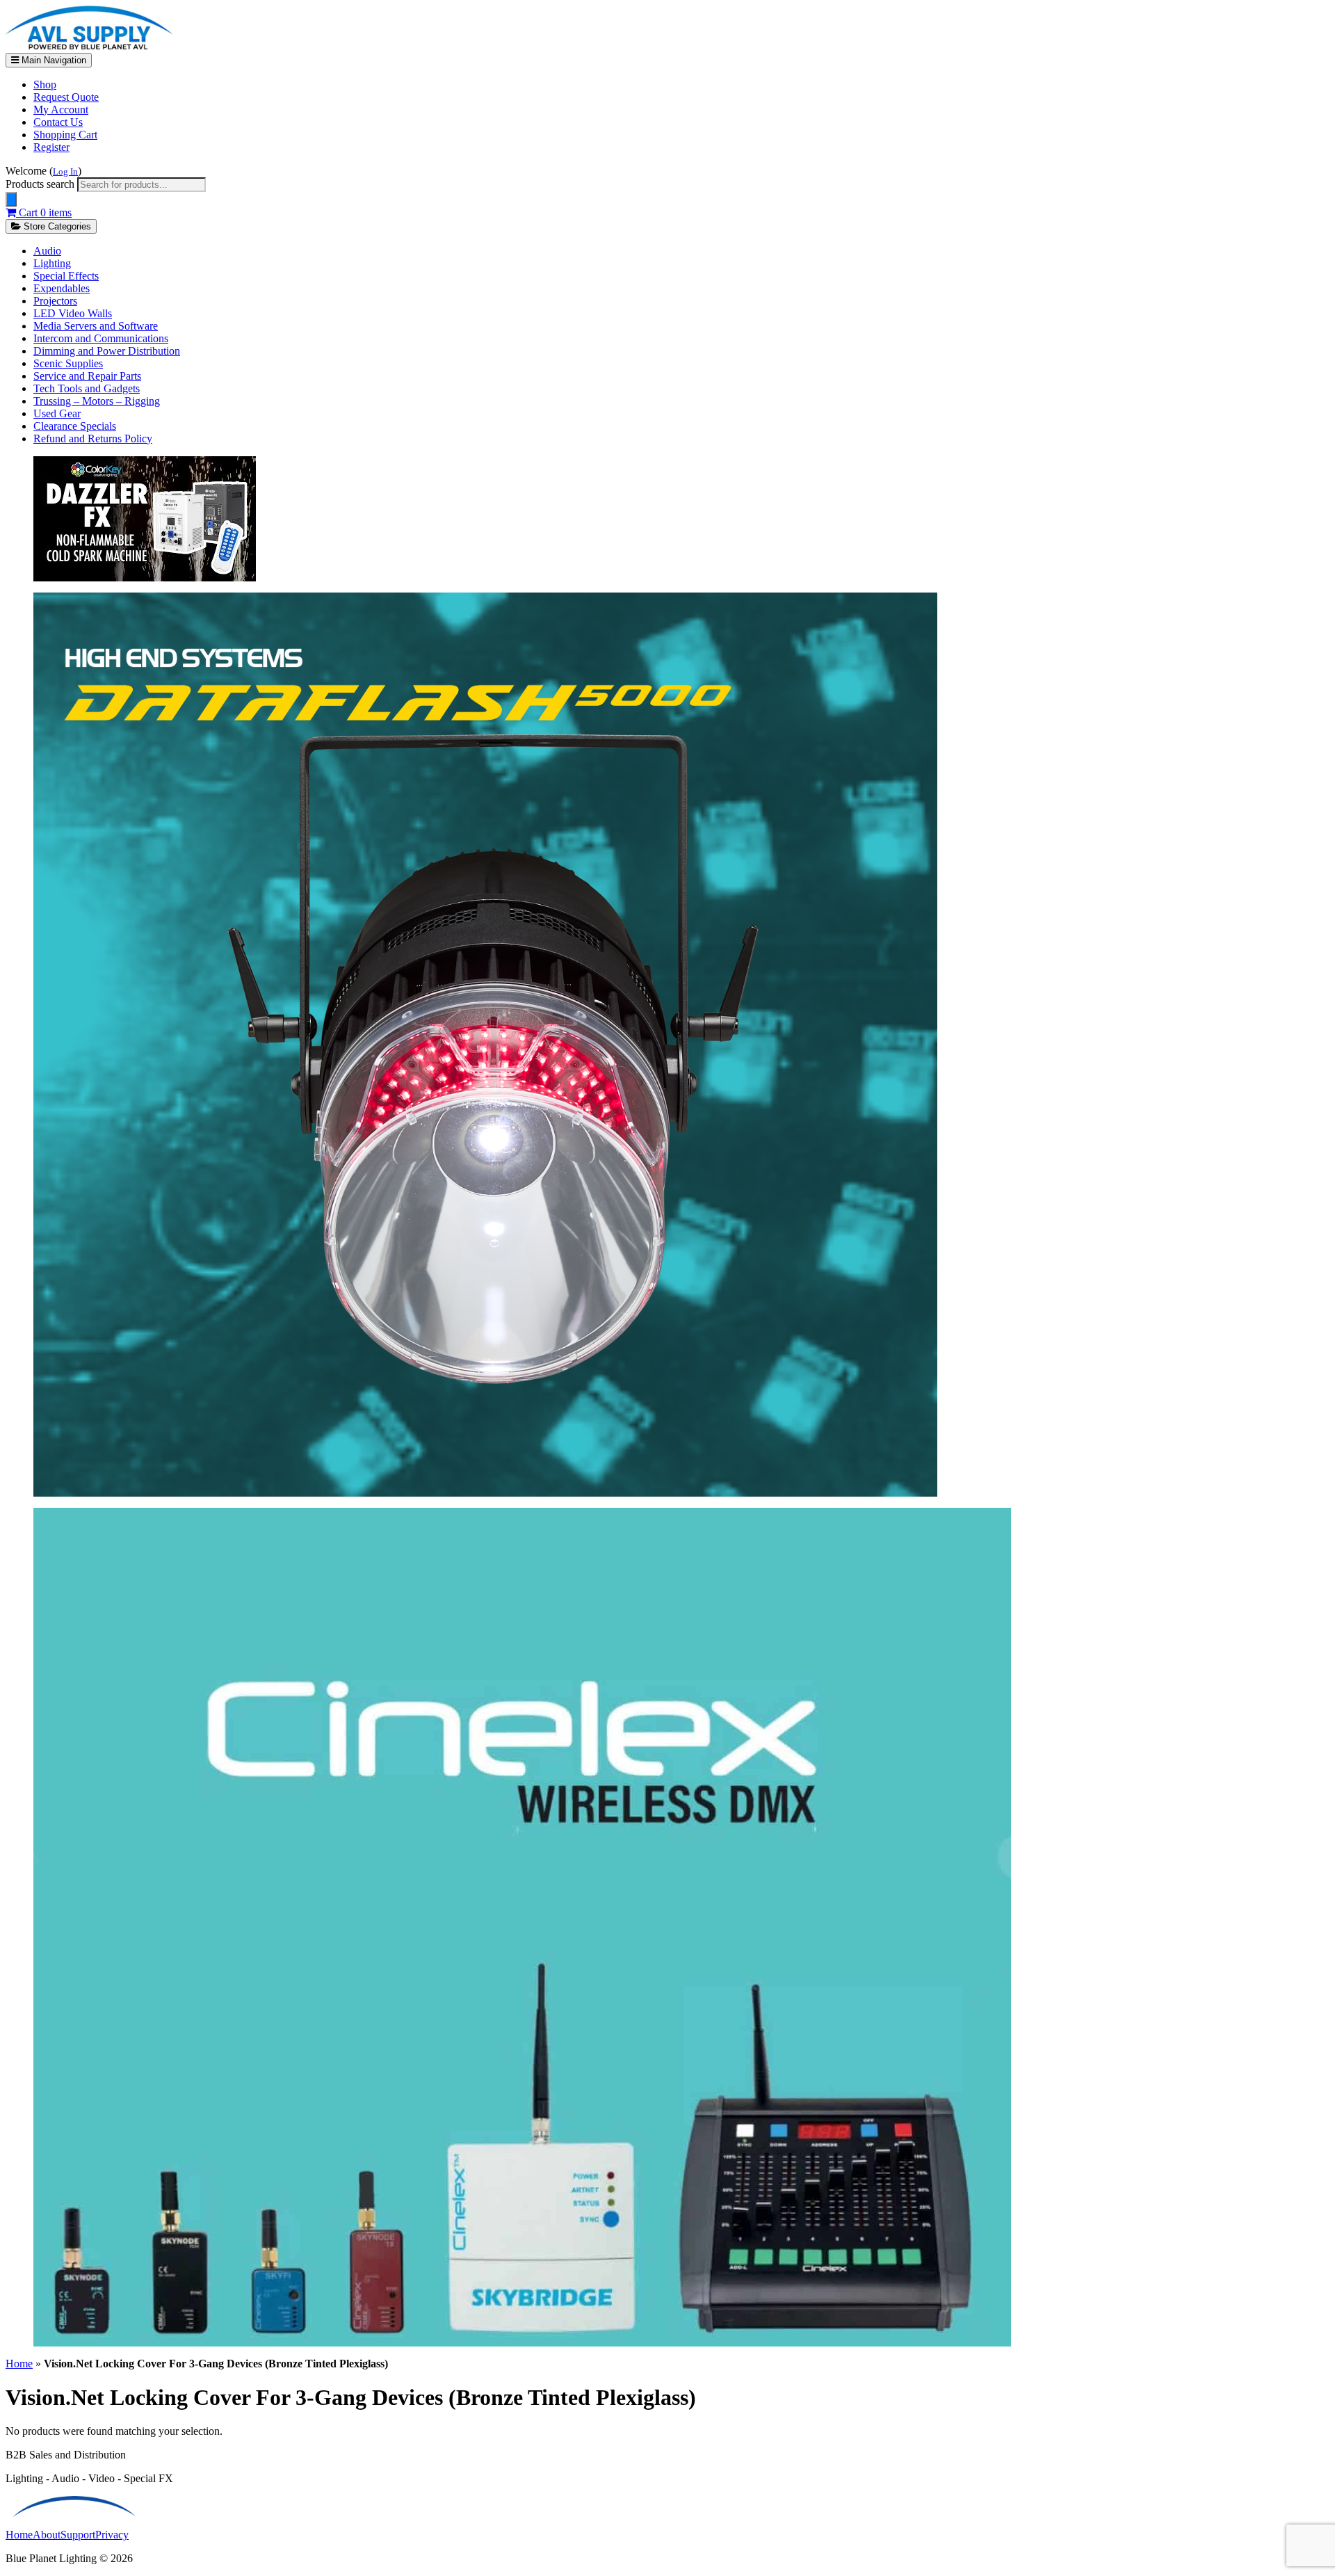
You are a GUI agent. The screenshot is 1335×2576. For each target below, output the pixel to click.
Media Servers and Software (96, 326)
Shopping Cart (65, 135)
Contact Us (58, 122)
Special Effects (66, 276)
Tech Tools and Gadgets (87, 388)
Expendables (62, 288)
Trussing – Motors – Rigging (97, 401)
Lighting (52, 263)
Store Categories (56, 226)
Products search (41, 184)
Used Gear (57, 413)
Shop (45, 84)
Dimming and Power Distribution (107, 351)
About (47, 2535)
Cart (44, 212)
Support (78, 2535)
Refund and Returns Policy (93, 438)
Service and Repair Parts (87, 376)
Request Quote (66, 97)
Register (51, 147)
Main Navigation (52, 60)
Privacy (112, 2535)
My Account (61, 110)
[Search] (11, 199)
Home (19, 2364)
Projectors (55, 301)
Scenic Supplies (68, 363)
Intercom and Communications (101, 338)
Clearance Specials (75, 426)
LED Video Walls (73, 313)
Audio (47, 251)
